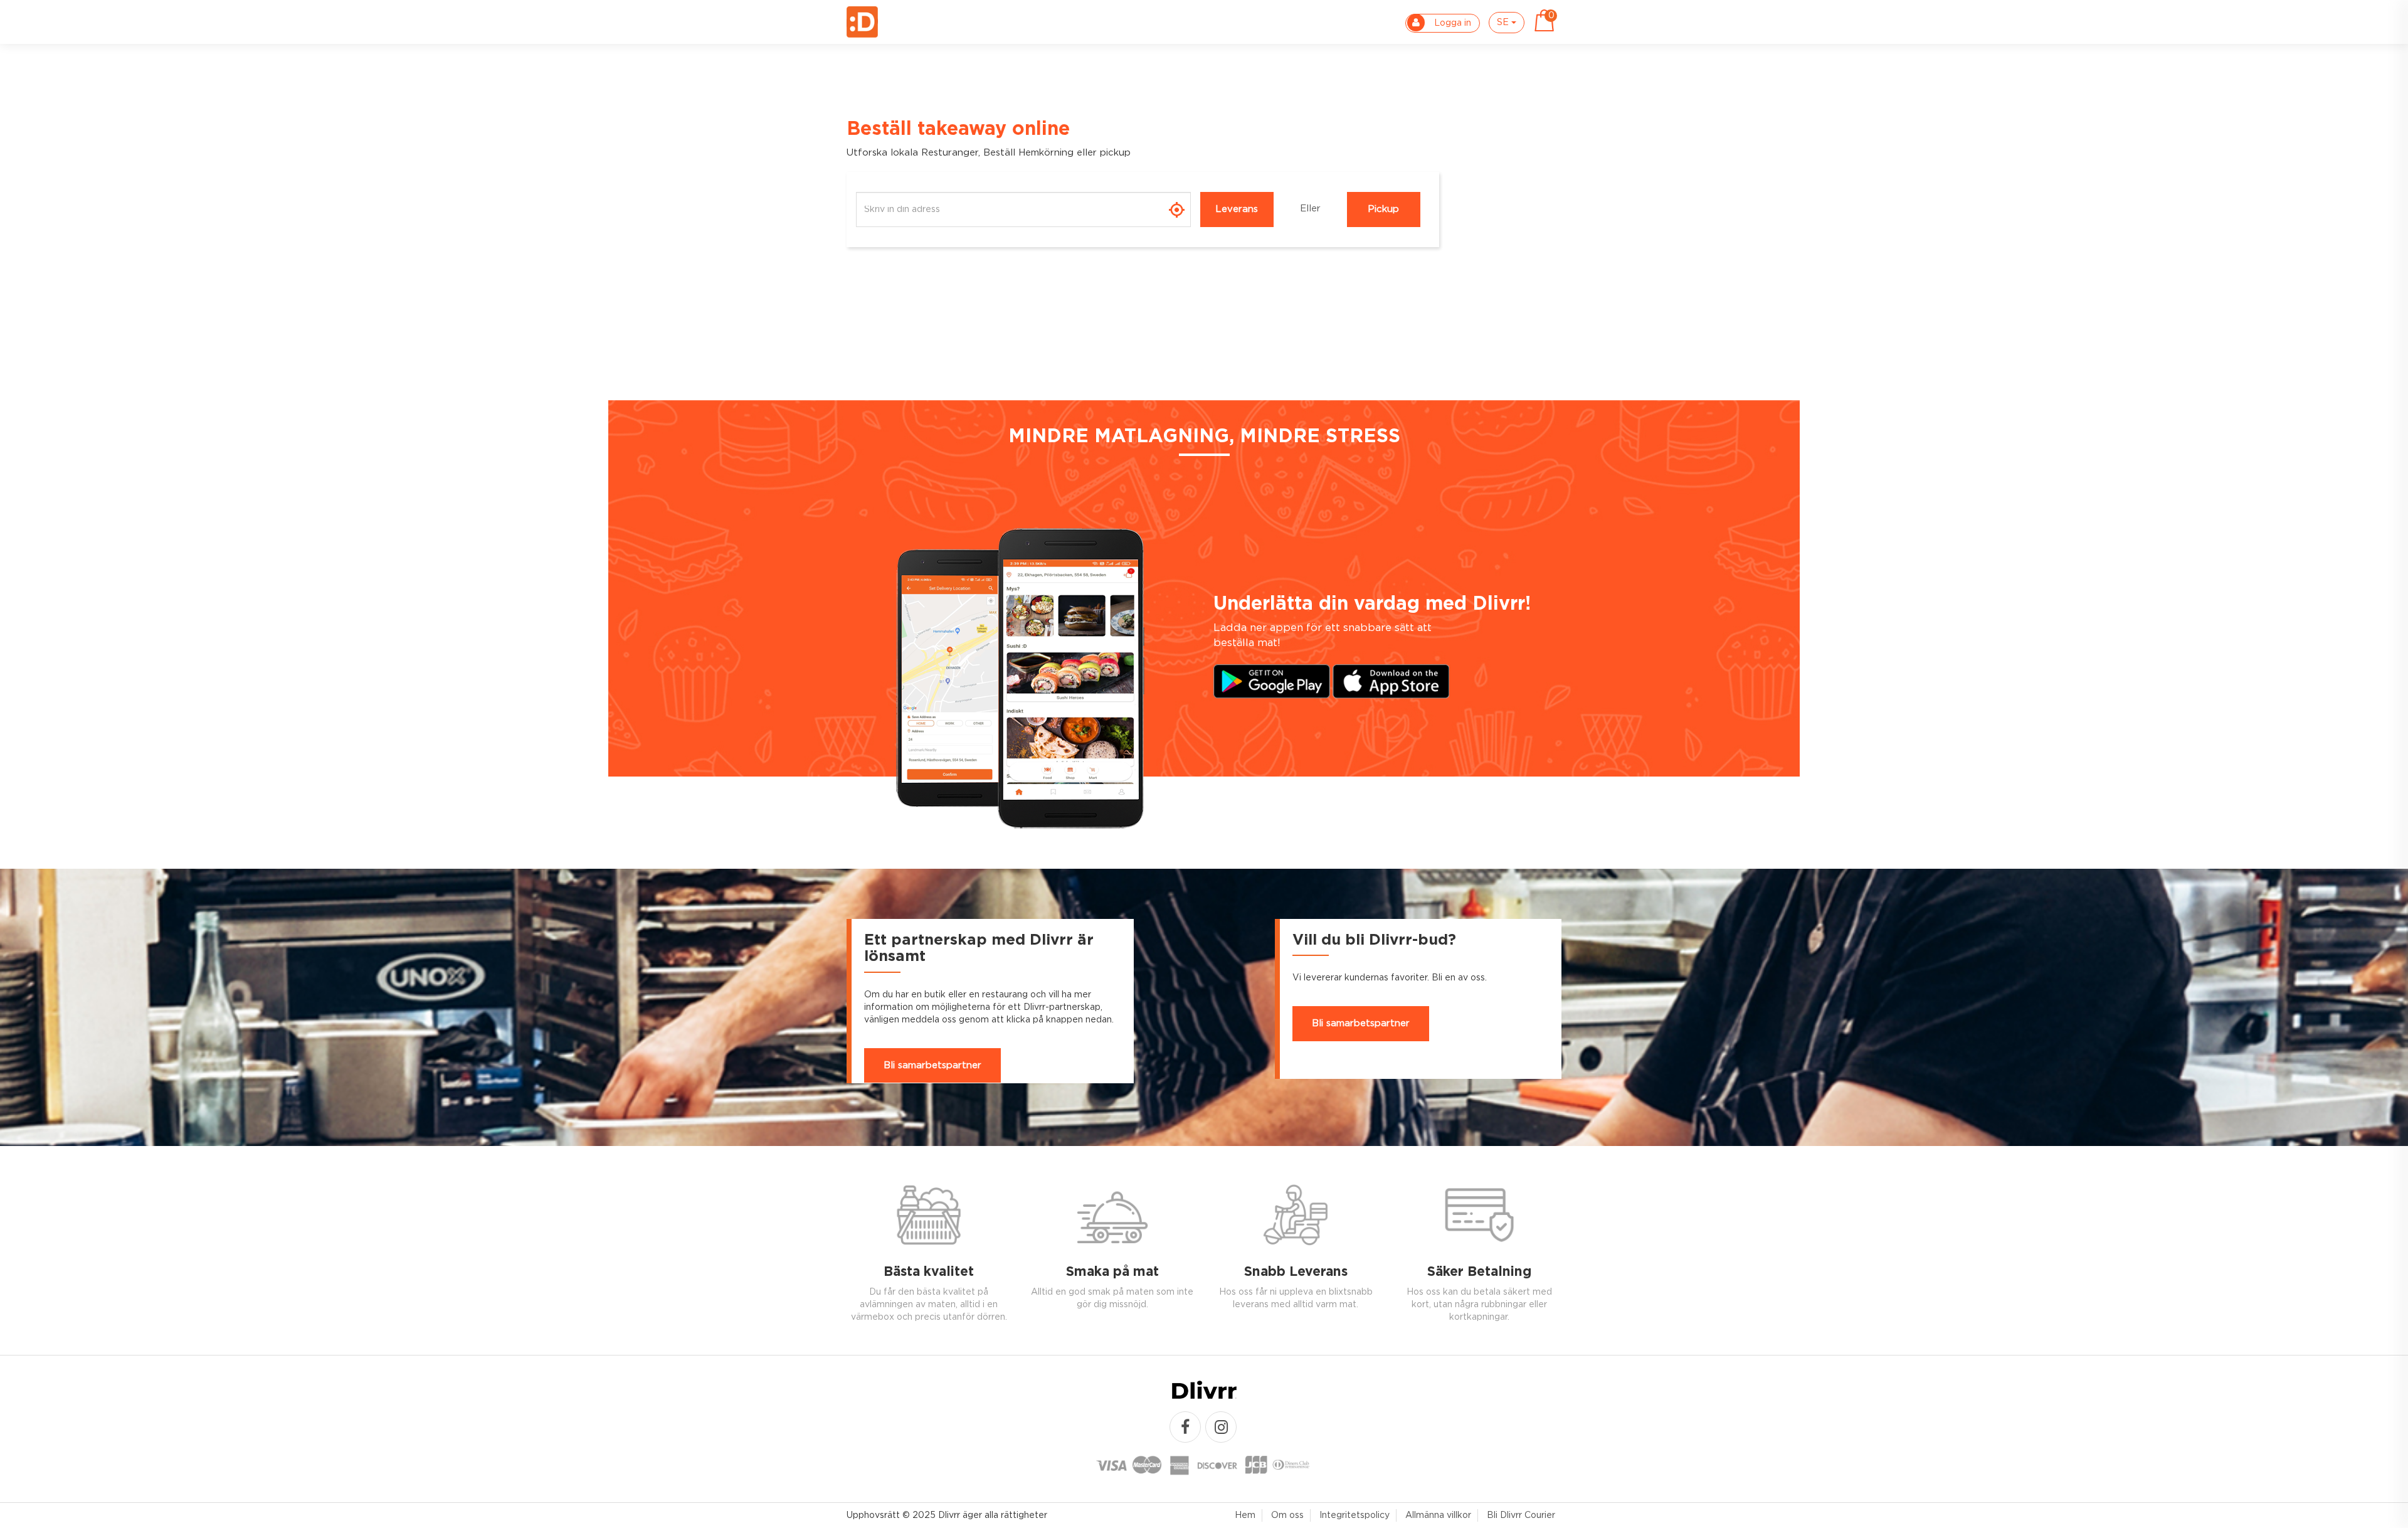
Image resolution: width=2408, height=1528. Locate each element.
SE (1504, 23)
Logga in (1451, 23)
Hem (1245, 1515)
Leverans (1237, 209)
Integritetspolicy (1354, 1515)
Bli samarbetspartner (932, 1065)
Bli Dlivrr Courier (1521, 1515)
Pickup (1383, 209)
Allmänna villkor (1438, 1515)
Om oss (1287, 1515)
